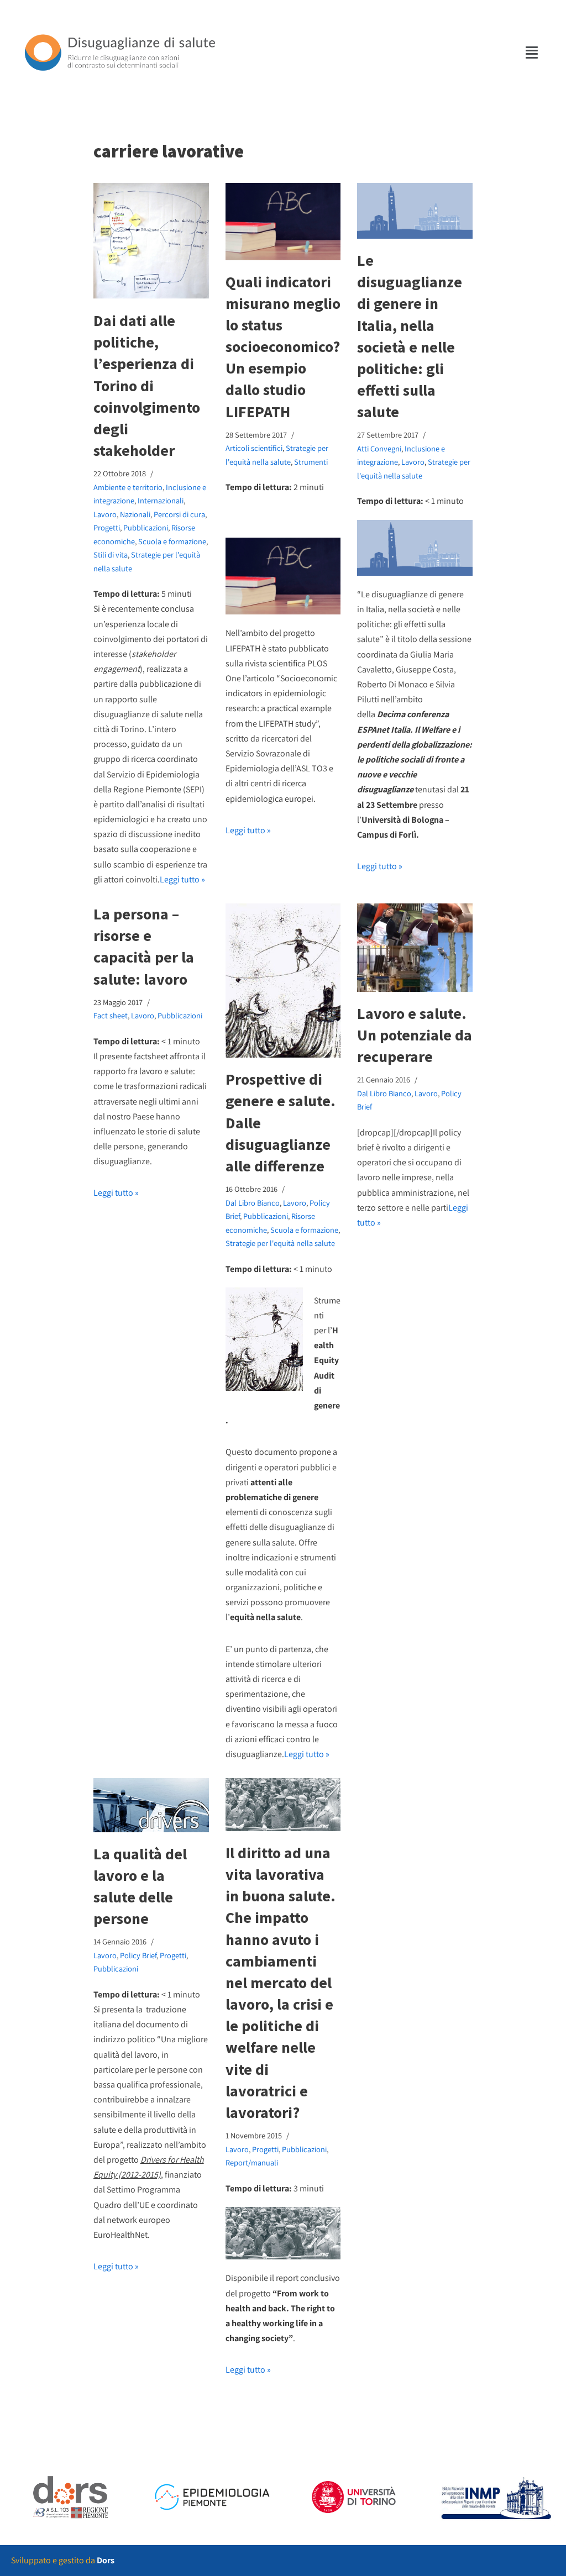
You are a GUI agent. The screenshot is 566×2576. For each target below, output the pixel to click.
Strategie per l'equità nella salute (280, 1243)
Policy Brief (138, 1955)
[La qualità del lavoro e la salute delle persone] (151, 1805)
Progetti (107, 527)
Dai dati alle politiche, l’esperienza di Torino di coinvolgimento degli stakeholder (147, 385)
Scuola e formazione (172, 541)
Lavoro (105, 514)
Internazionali (161, 500)
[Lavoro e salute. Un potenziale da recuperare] (415, 948)
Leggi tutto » (182, 879)
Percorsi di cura (179, 514)
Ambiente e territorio (128, 487)
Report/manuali (252, 2162)
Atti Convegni (379, 448)
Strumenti (311, 462)
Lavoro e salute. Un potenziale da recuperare (415, 1035)
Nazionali (135, 514)
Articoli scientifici (254, 448)
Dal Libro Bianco (253, 1203)
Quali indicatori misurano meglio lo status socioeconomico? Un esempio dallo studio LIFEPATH (283, 347)
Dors (106, 2560)
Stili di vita (111, 554)
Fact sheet (111, 1015)
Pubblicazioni (146, 527)
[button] (532, 52)
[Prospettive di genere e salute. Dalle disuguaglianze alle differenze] (283, 981)
